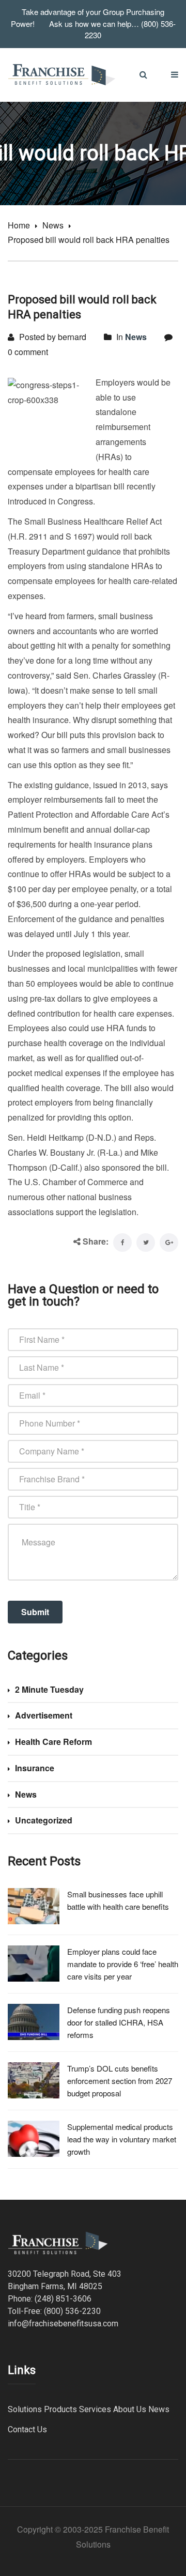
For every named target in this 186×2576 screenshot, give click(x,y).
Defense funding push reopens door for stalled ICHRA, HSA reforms (119, 2022)
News (53, 225)
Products (60, 2409)
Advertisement (44, 1715)
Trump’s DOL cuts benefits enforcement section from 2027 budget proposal (120, 2081)
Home (19, 225)
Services (95, 2409)
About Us (130, 2409)
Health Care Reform (53, 1742)
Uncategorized (44, 1820)
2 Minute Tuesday (49, 1689)
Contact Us (27, 2429)
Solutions (25, 2409)
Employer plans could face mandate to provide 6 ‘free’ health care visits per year (123, 1964)
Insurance (35, 1768)
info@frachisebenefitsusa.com (63, 2324)
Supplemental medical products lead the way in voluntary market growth (122, 2139)
